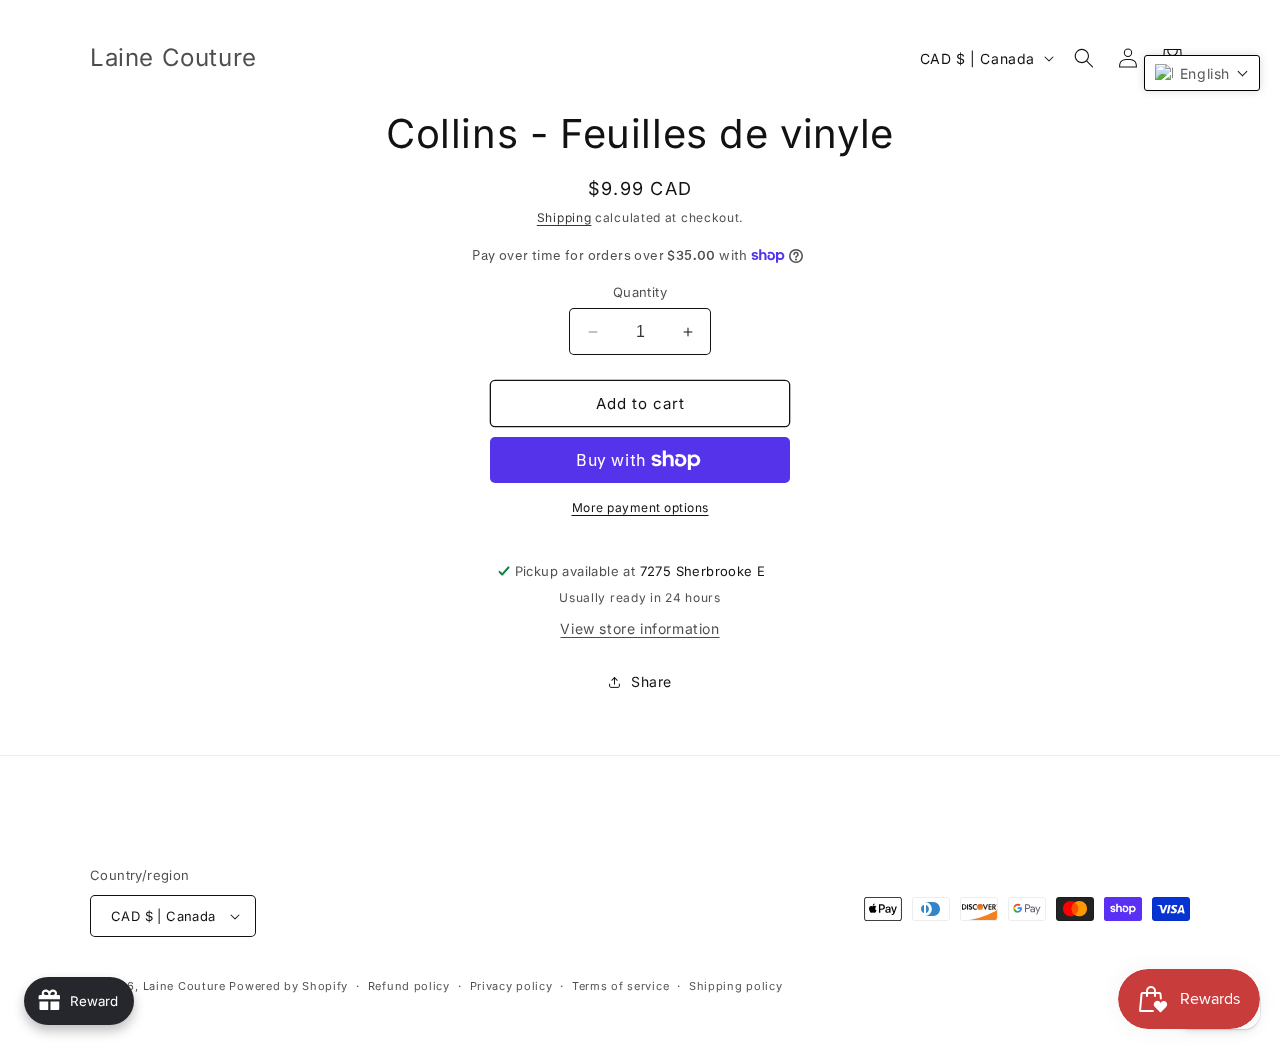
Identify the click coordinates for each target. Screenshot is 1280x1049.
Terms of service (620, 986)
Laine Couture (184, 986)
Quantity (640, 292)
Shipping (564, 217)
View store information (639, 628)
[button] (1084, 58)
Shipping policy (736, 986)
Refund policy (409, 986)
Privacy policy (511, 986)
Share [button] (651, 681)
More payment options (640, 507)
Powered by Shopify (288, 986)
